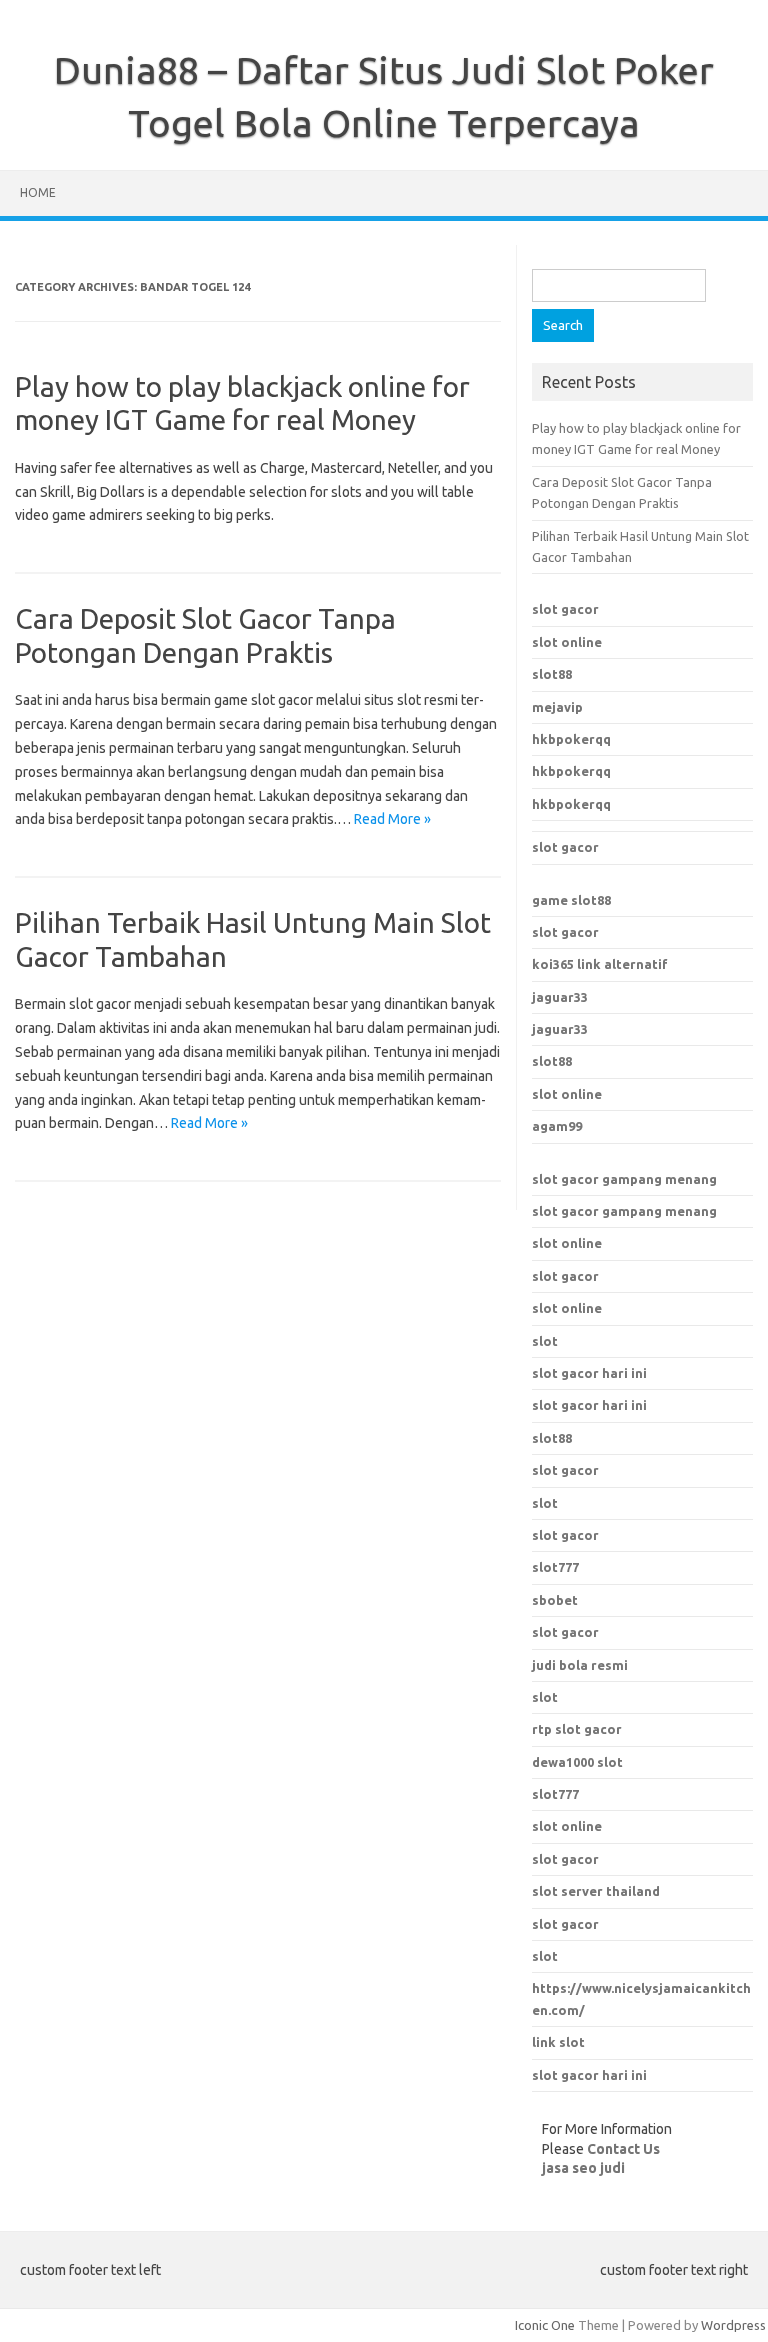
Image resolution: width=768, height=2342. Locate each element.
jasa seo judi (583, 2168)
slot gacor (565, 609)
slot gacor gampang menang (624, 1179)
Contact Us (623, 2149)
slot (545, 1341)
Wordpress (733, 2325)
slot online (567, 642)
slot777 (555, 1794)
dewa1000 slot (577, 1762)
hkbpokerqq (571, 739)
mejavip (557, 707)
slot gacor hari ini (589, 1373)
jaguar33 (560, 997)
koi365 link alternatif (600, 964)
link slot (558, 2042)
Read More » (392, 819)
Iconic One (545, 2325)
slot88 (552, 674)
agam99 (557, 1126)
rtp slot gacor (577, 1729)
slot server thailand (596, 1891)
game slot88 (571, 900)
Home (38, 192)
